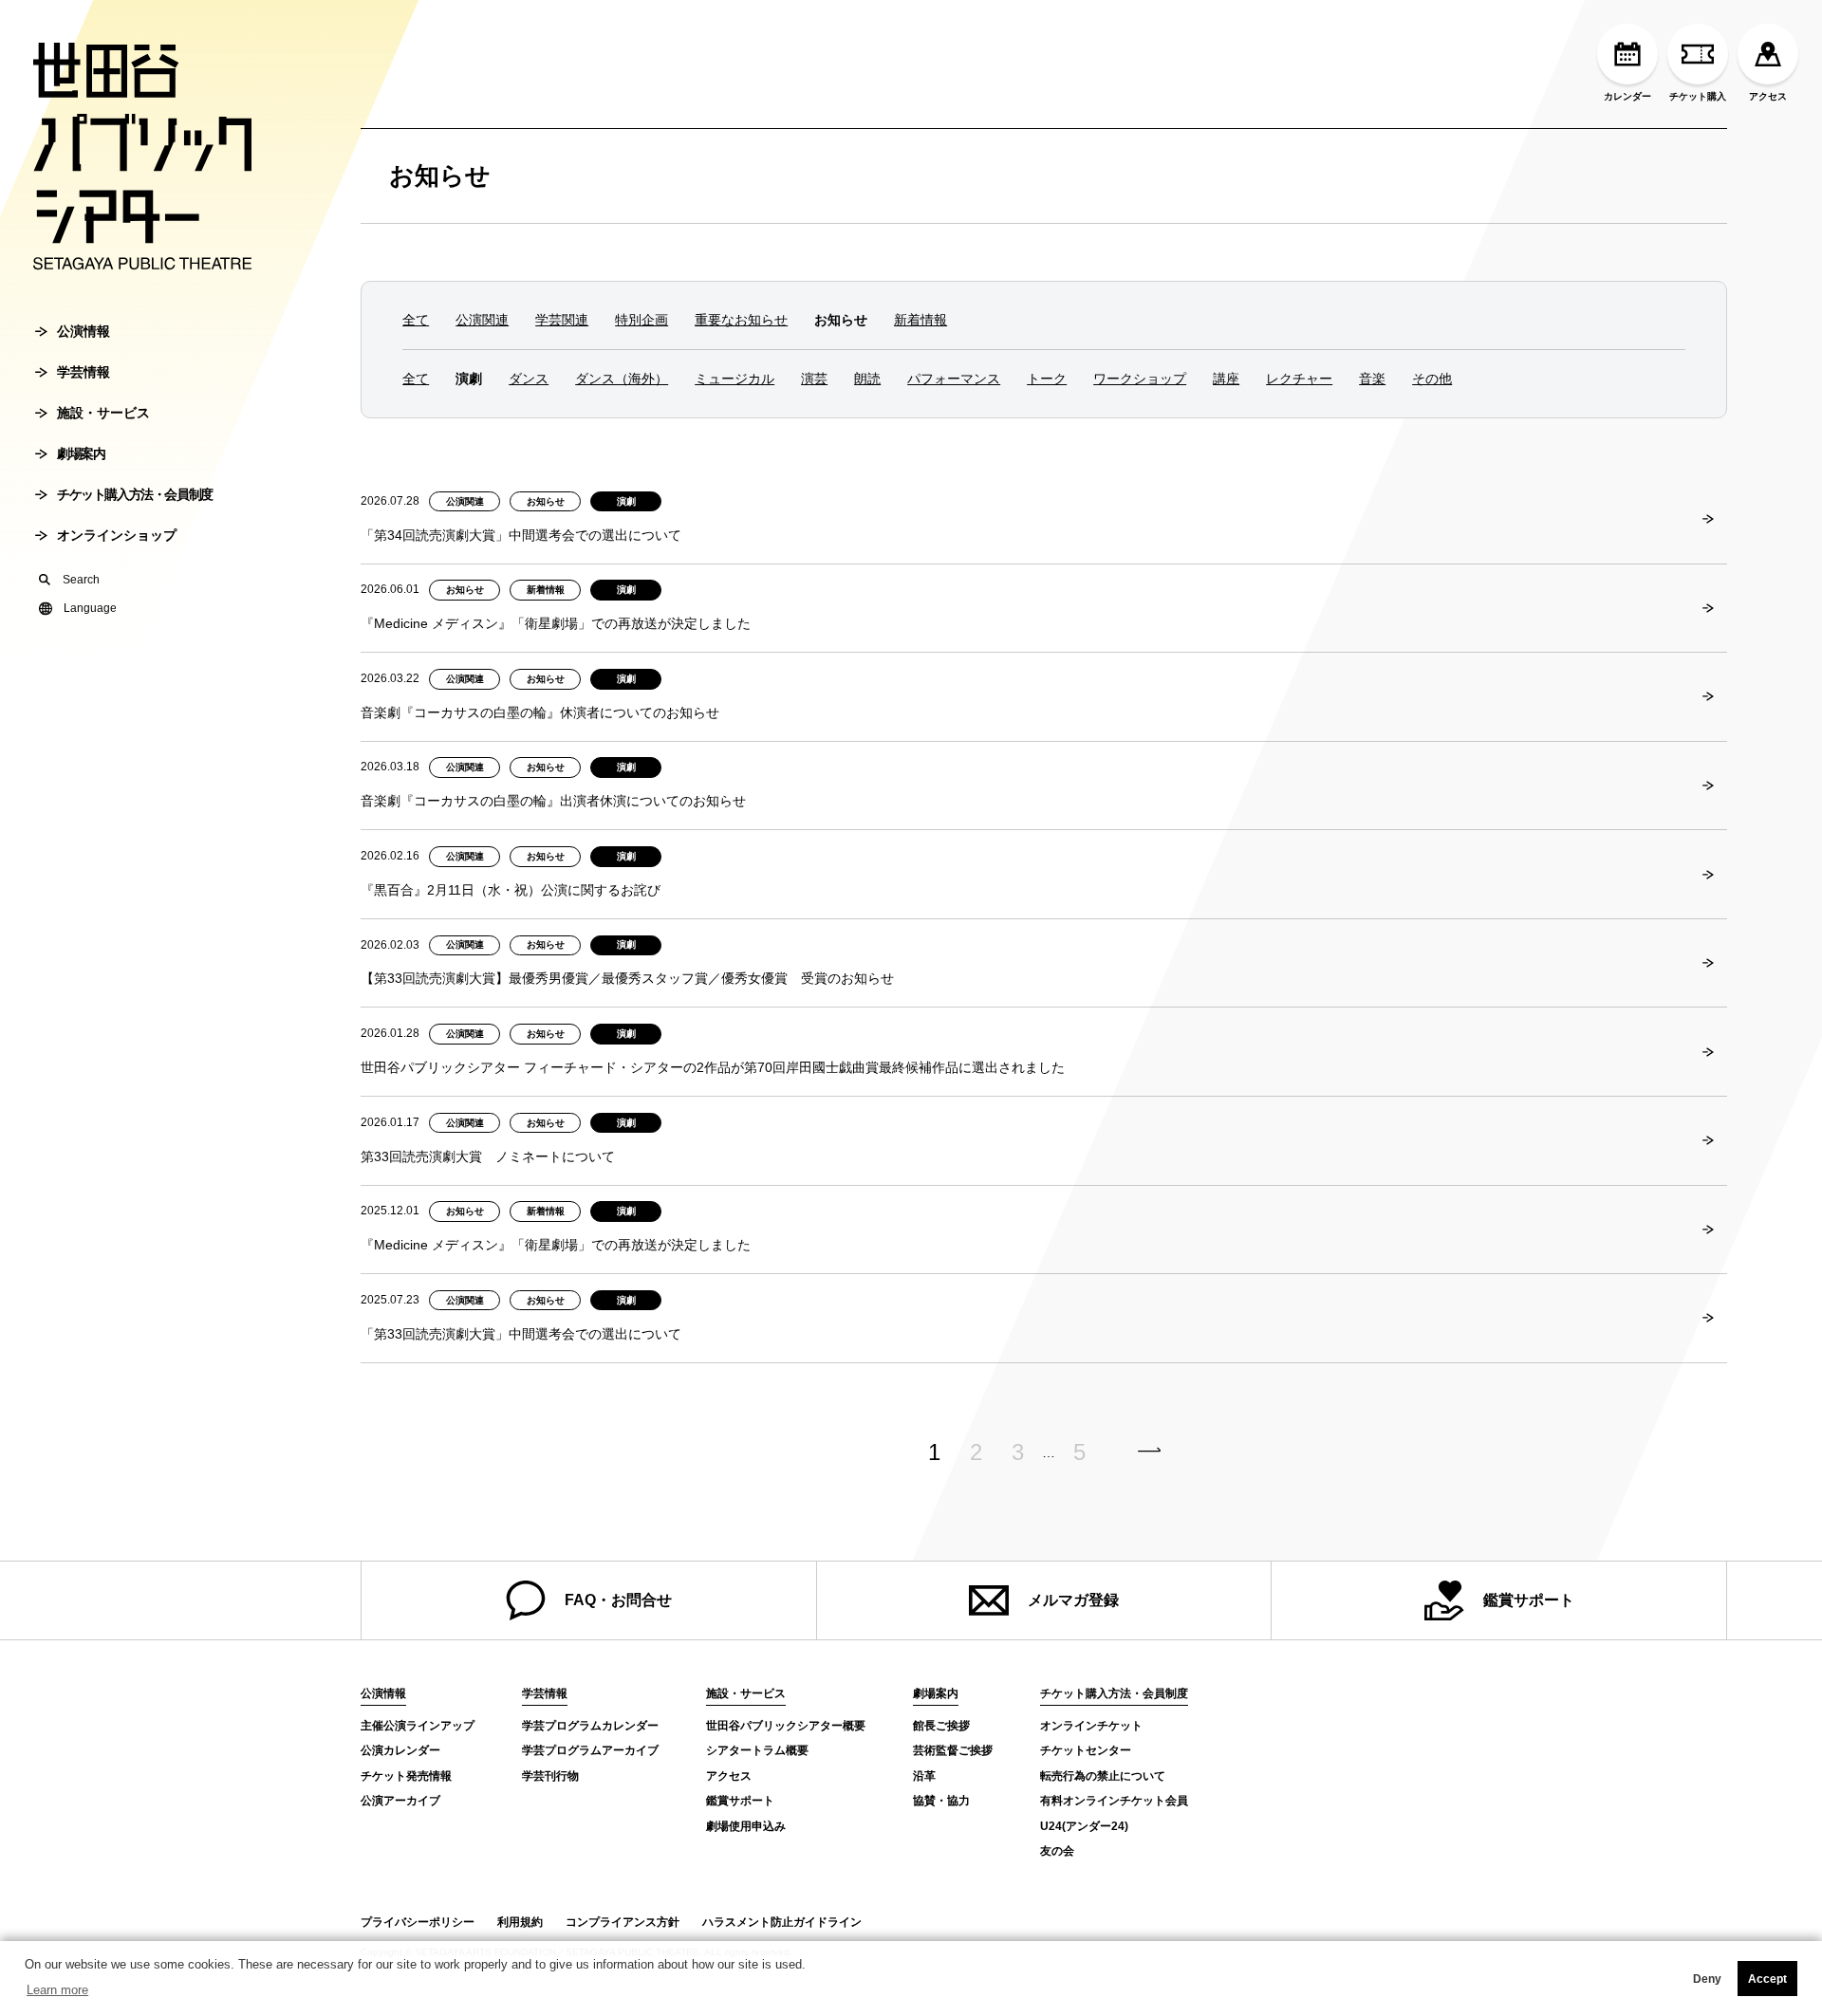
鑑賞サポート (1529, 1600)
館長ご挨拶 (941, 1726)
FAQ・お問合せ (618, 1600)
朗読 (867, 379)
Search (81, 580)
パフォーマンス (954, 379)
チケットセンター (1086, 1750)
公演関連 (482, 320)
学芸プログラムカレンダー (590, 1726)
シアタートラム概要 (757, 1750)
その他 (1432, 379)
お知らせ (440, 176)
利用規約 (520, 1922)
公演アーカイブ (400, 1801)
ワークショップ (1140, 379)
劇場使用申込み (746, 1826)
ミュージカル (734, 379)
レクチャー (1299, 379)
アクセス (1768, 96)
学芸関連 (562, 320)
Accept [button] (1767, 1979)
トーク (1047, 379)
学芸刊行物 (550, 1776)
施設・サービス (103, 413)
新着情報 (920, 320)
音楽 (1372, 379)
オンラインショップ (117, 535)
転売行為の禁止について (1103, 1776)
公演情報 (84, 331)
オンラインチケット (1091, 1726)
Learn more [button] (57, 1990)
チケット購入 (1698, 96)
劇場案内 (81, 453)
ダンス (529, 379)
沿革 (924, 1776)
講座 (1226, 379)
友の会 (1057, 1851)
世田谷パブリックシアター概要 (786, 1726)
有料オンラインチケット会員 (1114, 1801)
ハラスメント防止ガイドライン (782, 1922)
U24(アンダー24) (1084, 1826)
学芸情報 (84, 372)
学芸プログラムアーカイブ (590, 1750)
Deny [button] (1707, 1979)
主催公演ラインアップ (418, 1726)
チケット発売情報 (406, 1776)
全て (416, 320)
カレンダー (1627, 96)
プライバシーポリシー (418, 1922)
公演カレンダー (400, 1750)
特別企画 (641, 320)
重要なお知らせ (741, 320)
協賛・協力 (941, 1801)
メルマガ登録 (1073, 1600)
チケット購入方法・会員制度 (135, 494)
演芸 (814, 379)
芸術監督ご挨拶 (953, 1750)
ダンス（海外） (622, 379)
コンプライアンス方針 (623, 1922)
